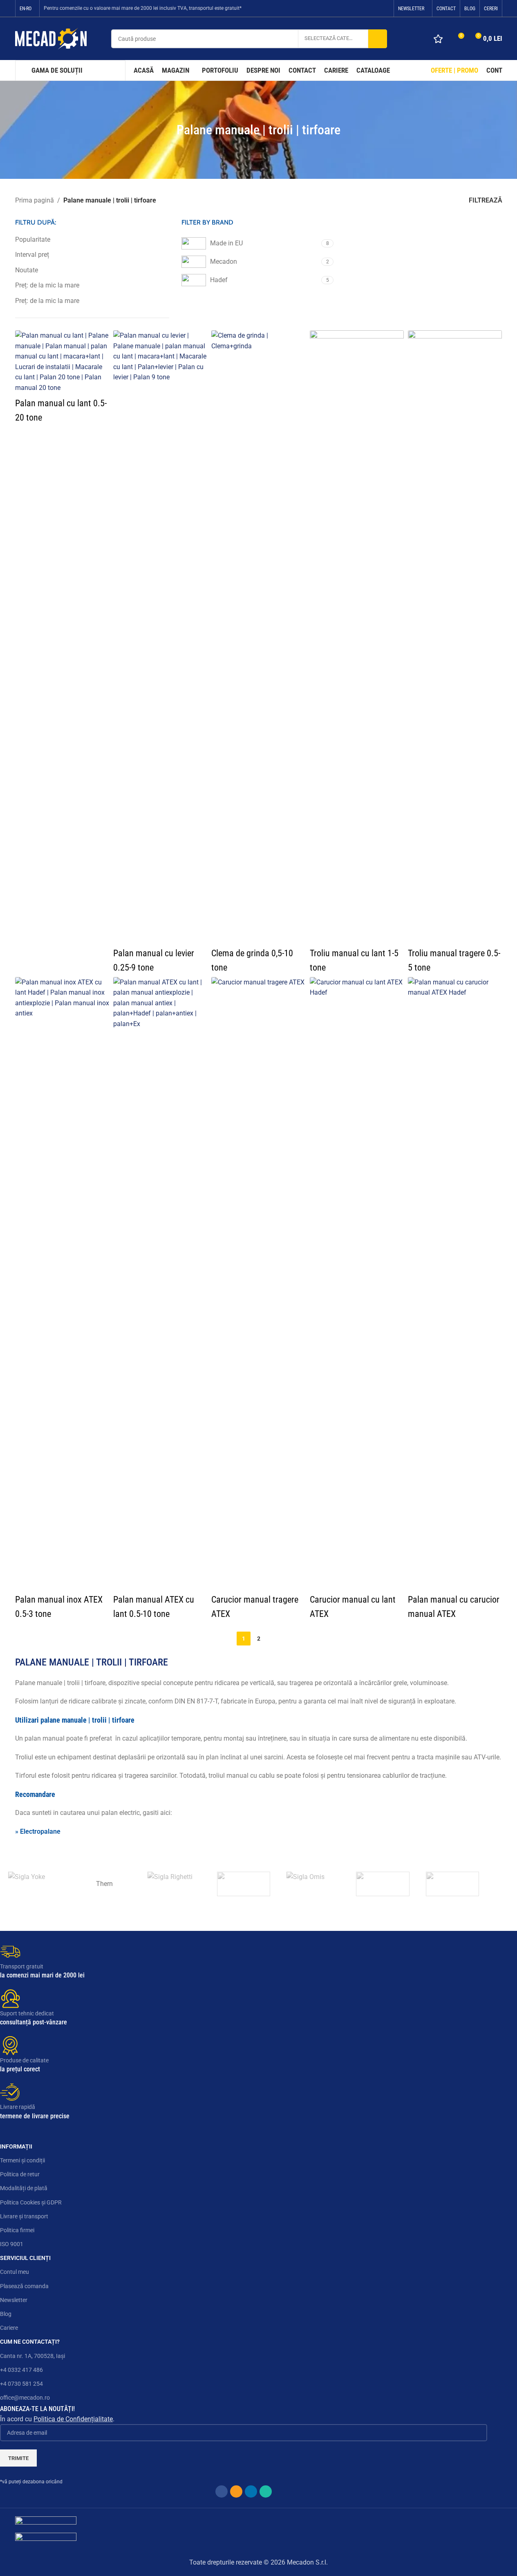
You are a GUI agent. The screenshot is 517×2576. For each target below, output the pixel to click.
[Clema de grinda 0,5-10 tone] (258, 637)
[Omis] (313, 1884)
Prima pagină (35, 200)
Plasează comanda (24, 2286)
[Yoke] (35, 1884)
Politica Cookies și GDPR (31, 2202)
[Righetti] (174, 1884)
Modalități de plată (24, 2188)
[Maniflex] (452, 1884)
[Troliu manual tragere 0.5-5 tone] (455, 637)
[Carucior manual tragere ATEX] (258, 1283)
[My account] (419, 39)
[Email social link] (364, 8)
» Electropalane (38, 1831)
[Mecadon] (383, 1884)
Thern (104, 1884)
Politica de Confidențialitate (73, 2419)
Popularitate (33, 239)
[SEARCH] (378, 39)
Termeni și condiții (22, 2160)
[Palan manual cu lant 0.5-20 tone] (62, 362)
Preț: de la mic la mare (47, 285)
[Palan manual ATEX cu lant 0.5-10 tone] (160, 1283)
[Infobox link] (244, 1961)
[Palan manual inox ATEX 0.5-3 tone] (62, 1283)
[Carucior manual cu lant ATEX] (357, 1283)
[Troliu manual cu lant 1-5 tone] (357, 637)
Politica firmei (17, 2230)
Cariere (9, 2328)
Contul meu (15, 2272)
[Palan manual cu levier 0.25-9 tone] (160, 637)
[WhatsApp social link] (384, 8)
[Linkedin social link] (374, 8)
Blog (6, 2314)
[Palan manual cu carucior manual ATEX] (455, 1283)
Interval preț (32, 255)
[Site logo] (51, 38)
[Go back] (166, 130)
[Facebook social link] (353, 8)
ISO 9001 (12, 2244)
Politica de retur (20, 2174)
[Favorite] (438, 39)
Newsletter (14, 2300)
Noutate (27, 270)
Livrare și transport (24, 2216)
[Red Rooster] (244, 1884)
